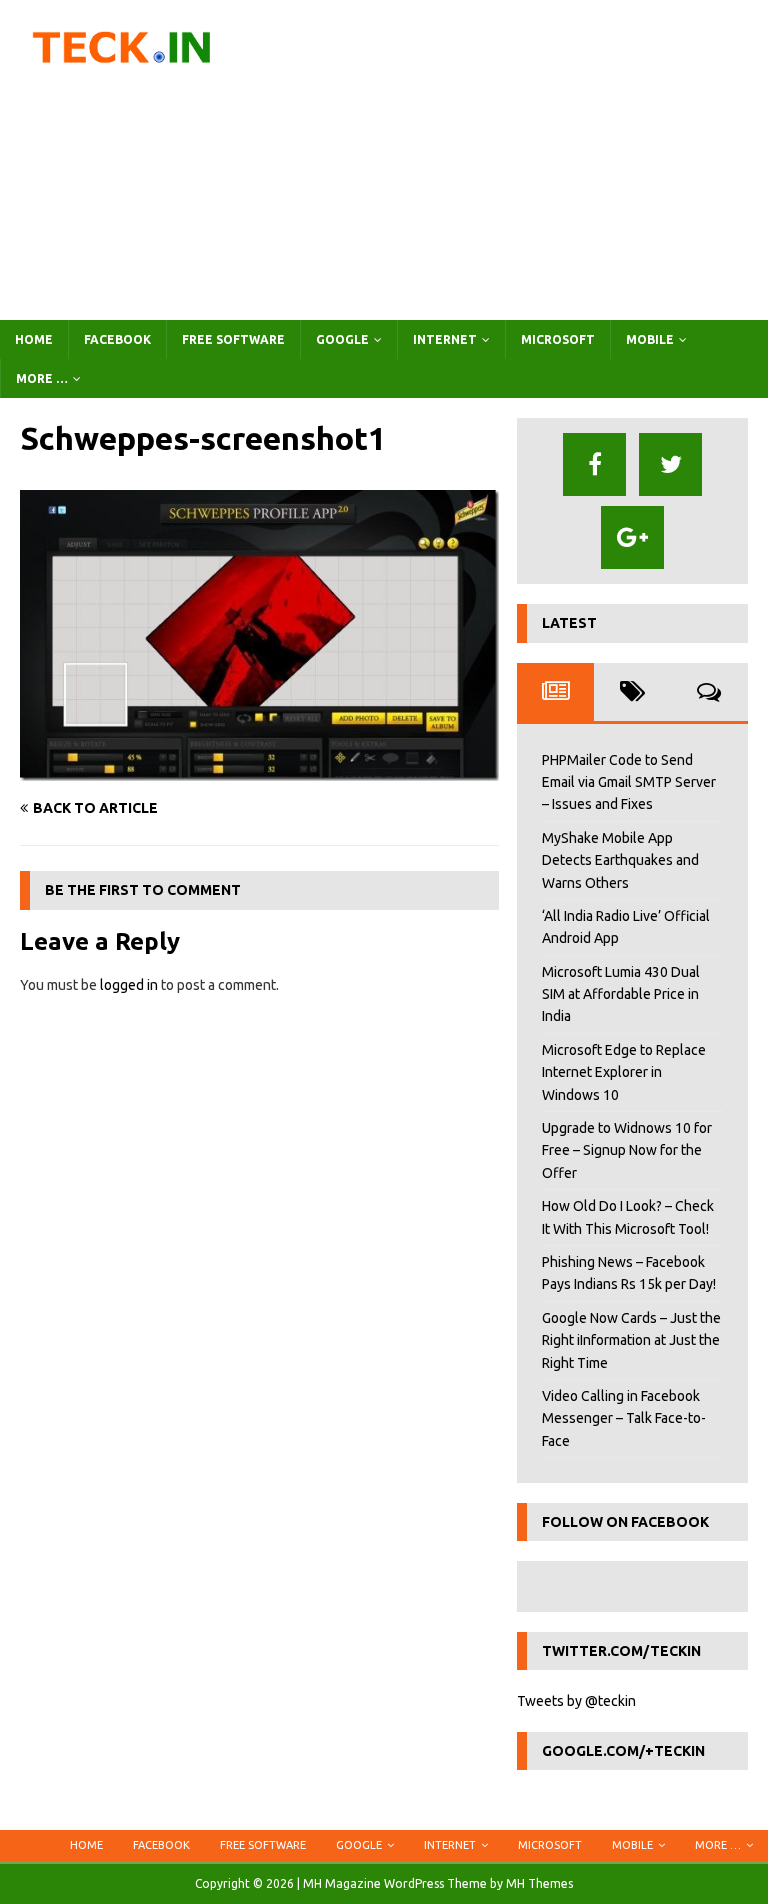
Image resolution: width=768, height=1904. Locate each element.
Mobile (650, 339)
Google (342, 339)
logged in (129, 985)
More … (42, 378)
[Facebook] (594, 464)
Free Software (233, 339)
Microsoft (558, 339)
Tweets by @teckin (576, 1701)
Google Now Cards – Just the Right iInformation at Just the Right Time (631, 1340)
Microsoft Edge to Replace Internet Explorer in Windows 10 (624, 1072)
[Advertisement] (515, 160)
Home (34, 339)
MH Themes (539, 1883)
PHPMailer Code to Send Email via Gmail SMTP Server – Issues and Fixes (629, 782)
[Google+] (632, 537)
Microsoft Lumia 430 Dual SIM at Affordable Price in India (621, 994)
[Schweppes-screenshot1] (259, 770)
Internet (445, 339)
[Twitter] (670, 464)
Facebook (117, 339)
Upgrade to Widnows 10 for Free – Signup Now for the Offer (627, 1150)
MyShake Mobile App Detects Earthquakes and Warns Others (620, 860)
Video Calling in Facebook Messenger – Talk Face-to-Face (624, 1418)
